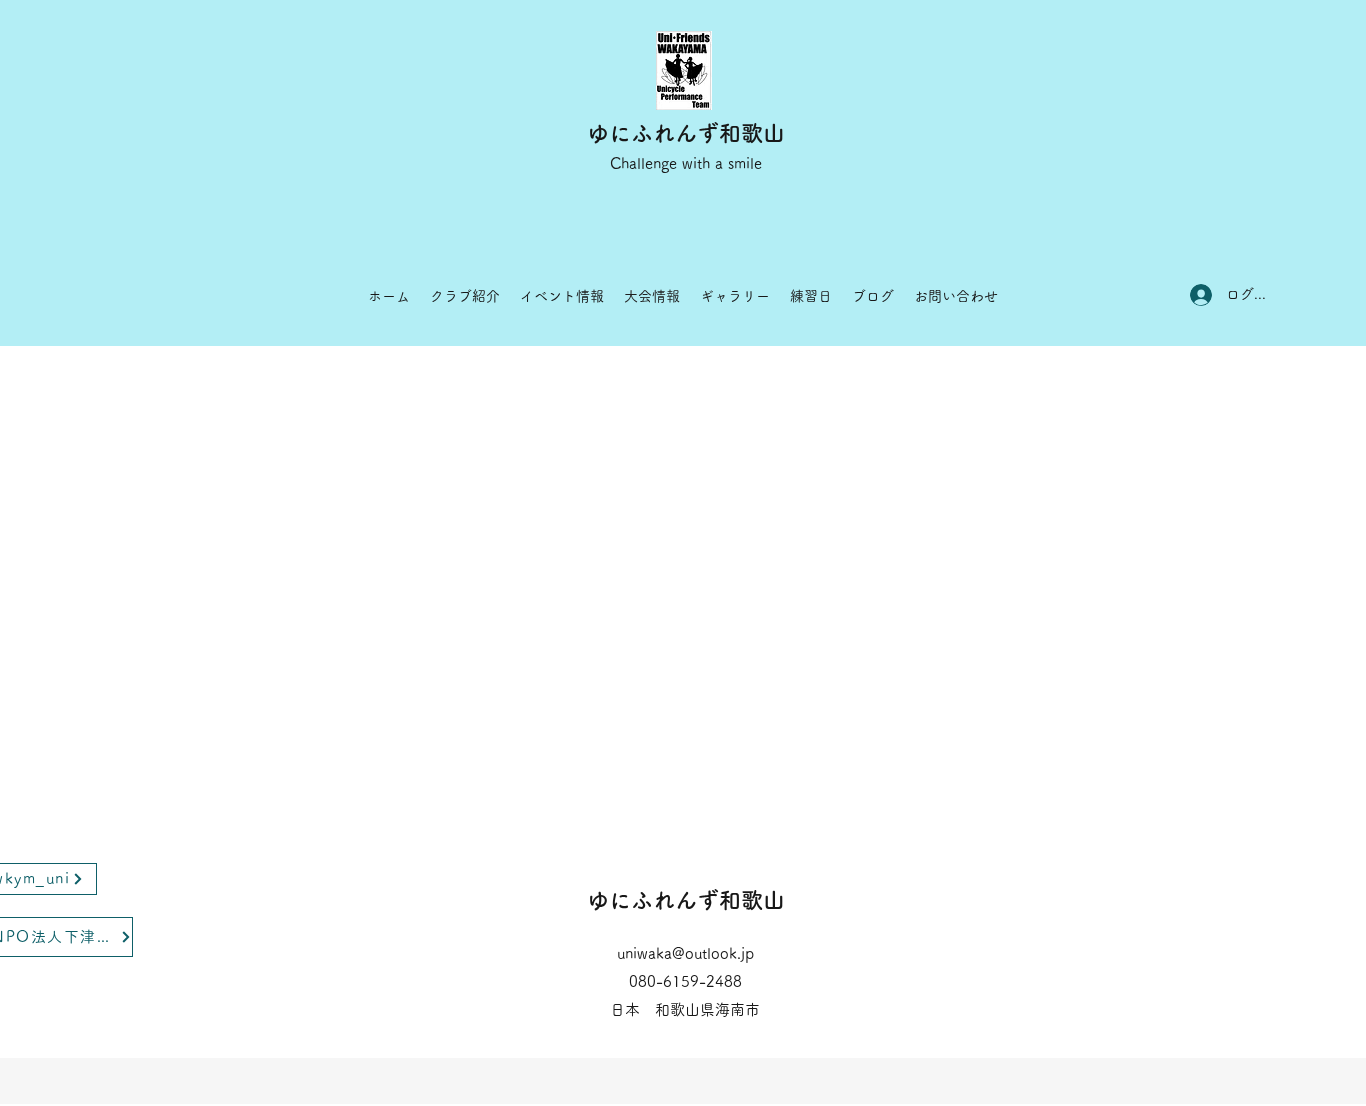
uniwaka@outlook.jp (685, 953)
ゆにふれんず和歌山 (686, 133)
